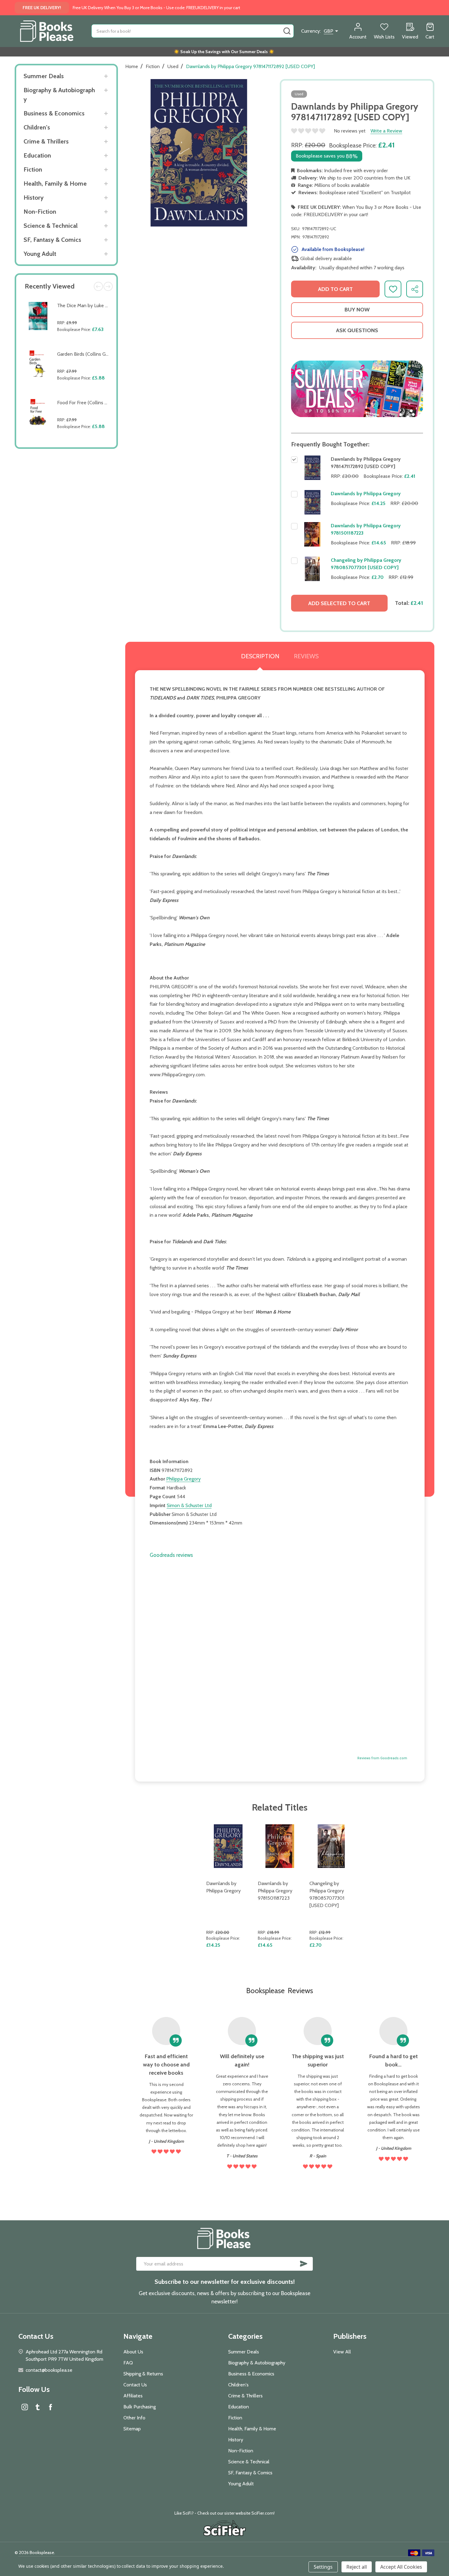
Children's (37, 127)
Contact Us (135, 2385)
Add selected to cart (339, 603)
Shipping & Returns (143, 2374)
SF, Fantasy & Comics (52, 240)
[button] (357, 389)
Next (108, 286)
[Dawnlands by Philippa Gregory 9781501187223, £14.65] (280, 1846)
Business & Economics (54, 113)
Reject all (357, 2567)
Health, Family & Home (55, 183)
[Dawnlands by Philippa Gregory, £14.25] (228, 1846)
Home (132, 66)
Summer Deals (44, 76)
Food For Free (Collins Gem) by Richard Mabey (106, 403)
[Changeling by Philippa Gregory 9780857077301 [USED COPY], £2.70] (331, 1846)
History (34, 198)
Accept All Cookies (401, 2567)
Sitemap (132, 2429)
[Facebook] (50, 2407)
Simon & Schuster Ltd (189, 1505)
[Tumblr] (38, 2407)
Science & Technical (51, 226)
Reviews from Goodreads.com (382, 1758)
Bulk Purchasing (140, 2407)
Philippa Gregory (183, 1479)
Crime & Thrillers (46, 141)
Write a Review (386, 131)
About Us (133, 2352)
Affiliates (133, 2396)
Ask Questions (357, 330)
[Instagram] (25, 2407)
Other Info (134, 2418)
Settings (323, 2567)
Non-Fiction (40, 212)
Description (260, 656)
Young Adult (40, 254)
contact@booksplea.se (49, 2370)
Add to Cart (84, 344)
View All (342, 2352)
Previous (98, 286)
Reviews (306, 656)
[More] (106, 76)
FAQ (128, 2363)
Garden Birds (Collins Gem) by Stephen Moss (104, 354)
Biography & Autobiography (59, 95)
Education (37, 155)
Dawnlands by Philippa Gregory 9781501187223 (275, 1891)
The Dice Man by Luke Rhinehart (91, 305)
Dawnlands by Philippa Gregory (366, 494)
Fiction (33, 169)
